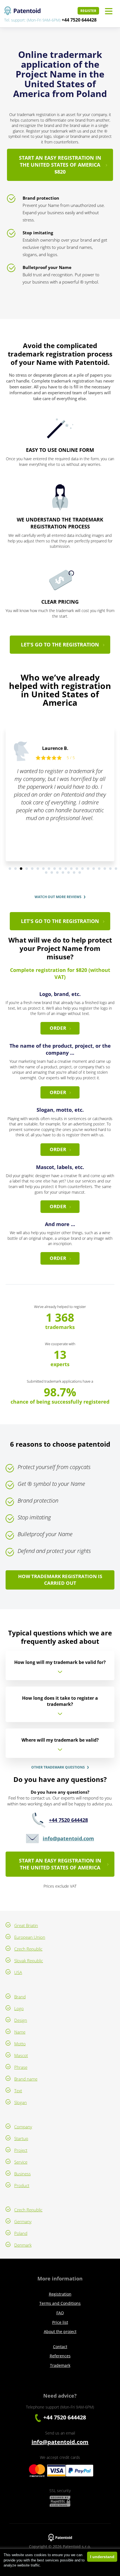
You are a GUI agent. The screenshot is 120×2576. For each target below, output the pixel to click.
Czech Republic (28, 1949)
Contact (60, 2347)
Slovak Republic (29, 1961)
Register (88, 11)
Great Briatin (26, 1925)
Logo (19, 2008)
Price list (60, 2322)
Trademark (60, 2365)
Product (22, 2185)
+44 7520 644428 (79, 20)
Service (21, 2162)
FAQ (60, 2313)
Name (20, 2032)
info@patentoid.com (68, 1838)
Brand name (26, 2079)
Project (21, 2150)
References (60, 2356)
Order (58, 1028)
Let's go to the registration (60, 644)
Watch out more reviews (58, 897)
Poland (21, 2233)
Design (21, 2020)
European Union (30, 1937)
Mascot (21, 2055)
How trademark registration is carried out (60, 1580)
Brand (20, 1997)
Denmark (23, 2245)
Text (18, 2091)
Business (22, 2174)
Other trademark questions (58, 1767)
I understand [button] (102, 2557)
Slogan (21, 2102)
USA (18, 1972)
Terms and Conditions (60, 2303)
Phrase (21, 2067)
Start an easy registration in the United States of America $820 (60, 165)
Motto (20, 2044)
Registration (60, 2294)
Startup (21, 2138)
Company (23, 2127)
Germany (23, 2221)
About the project (60, 2331)
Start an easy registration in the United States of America (60, 1864)
